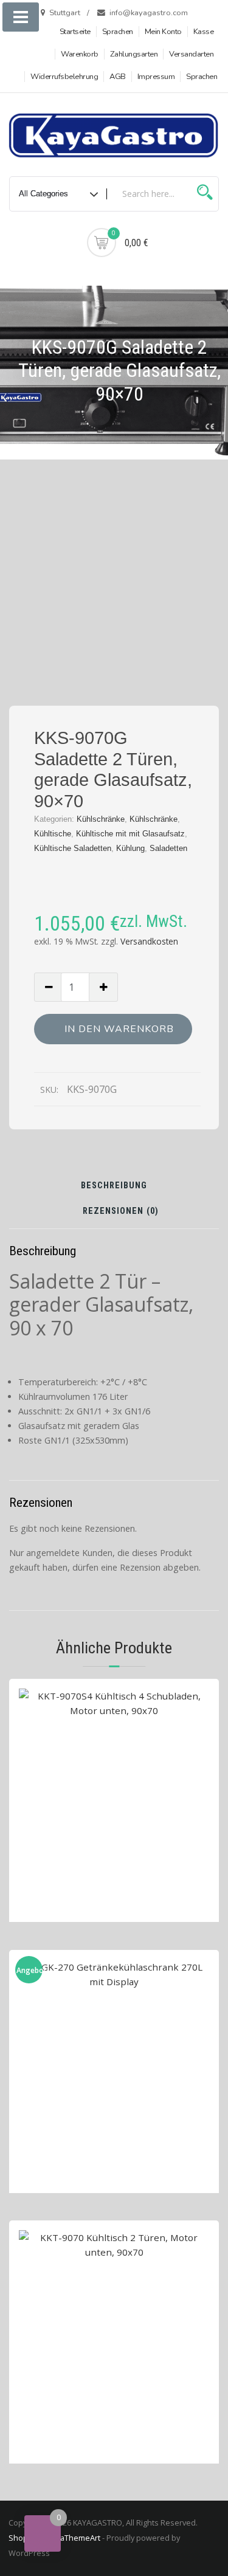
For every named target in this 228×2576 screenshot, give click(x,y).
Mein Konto (163, 32)
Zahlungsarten (134, 54)
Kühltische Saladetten (73, 848)
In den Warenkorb (119, 1029)
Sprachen (118, 32)
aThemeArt (80, 2538)
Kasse (204, 32)
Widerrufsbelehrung (64, 77)
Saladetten (168, 848)
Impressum (156, 77)
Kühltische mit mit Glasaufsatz (130, 834)
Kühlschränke (101, 819)
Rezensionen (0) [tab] (121, 1212)
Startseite (75, 32)
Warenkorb (80, 54)
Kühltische (53, 834)
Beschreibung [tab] (114, 1186)
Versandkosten (149, 941)
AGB (118, 77)
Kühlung (130, 848)
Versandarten (191, 54)
